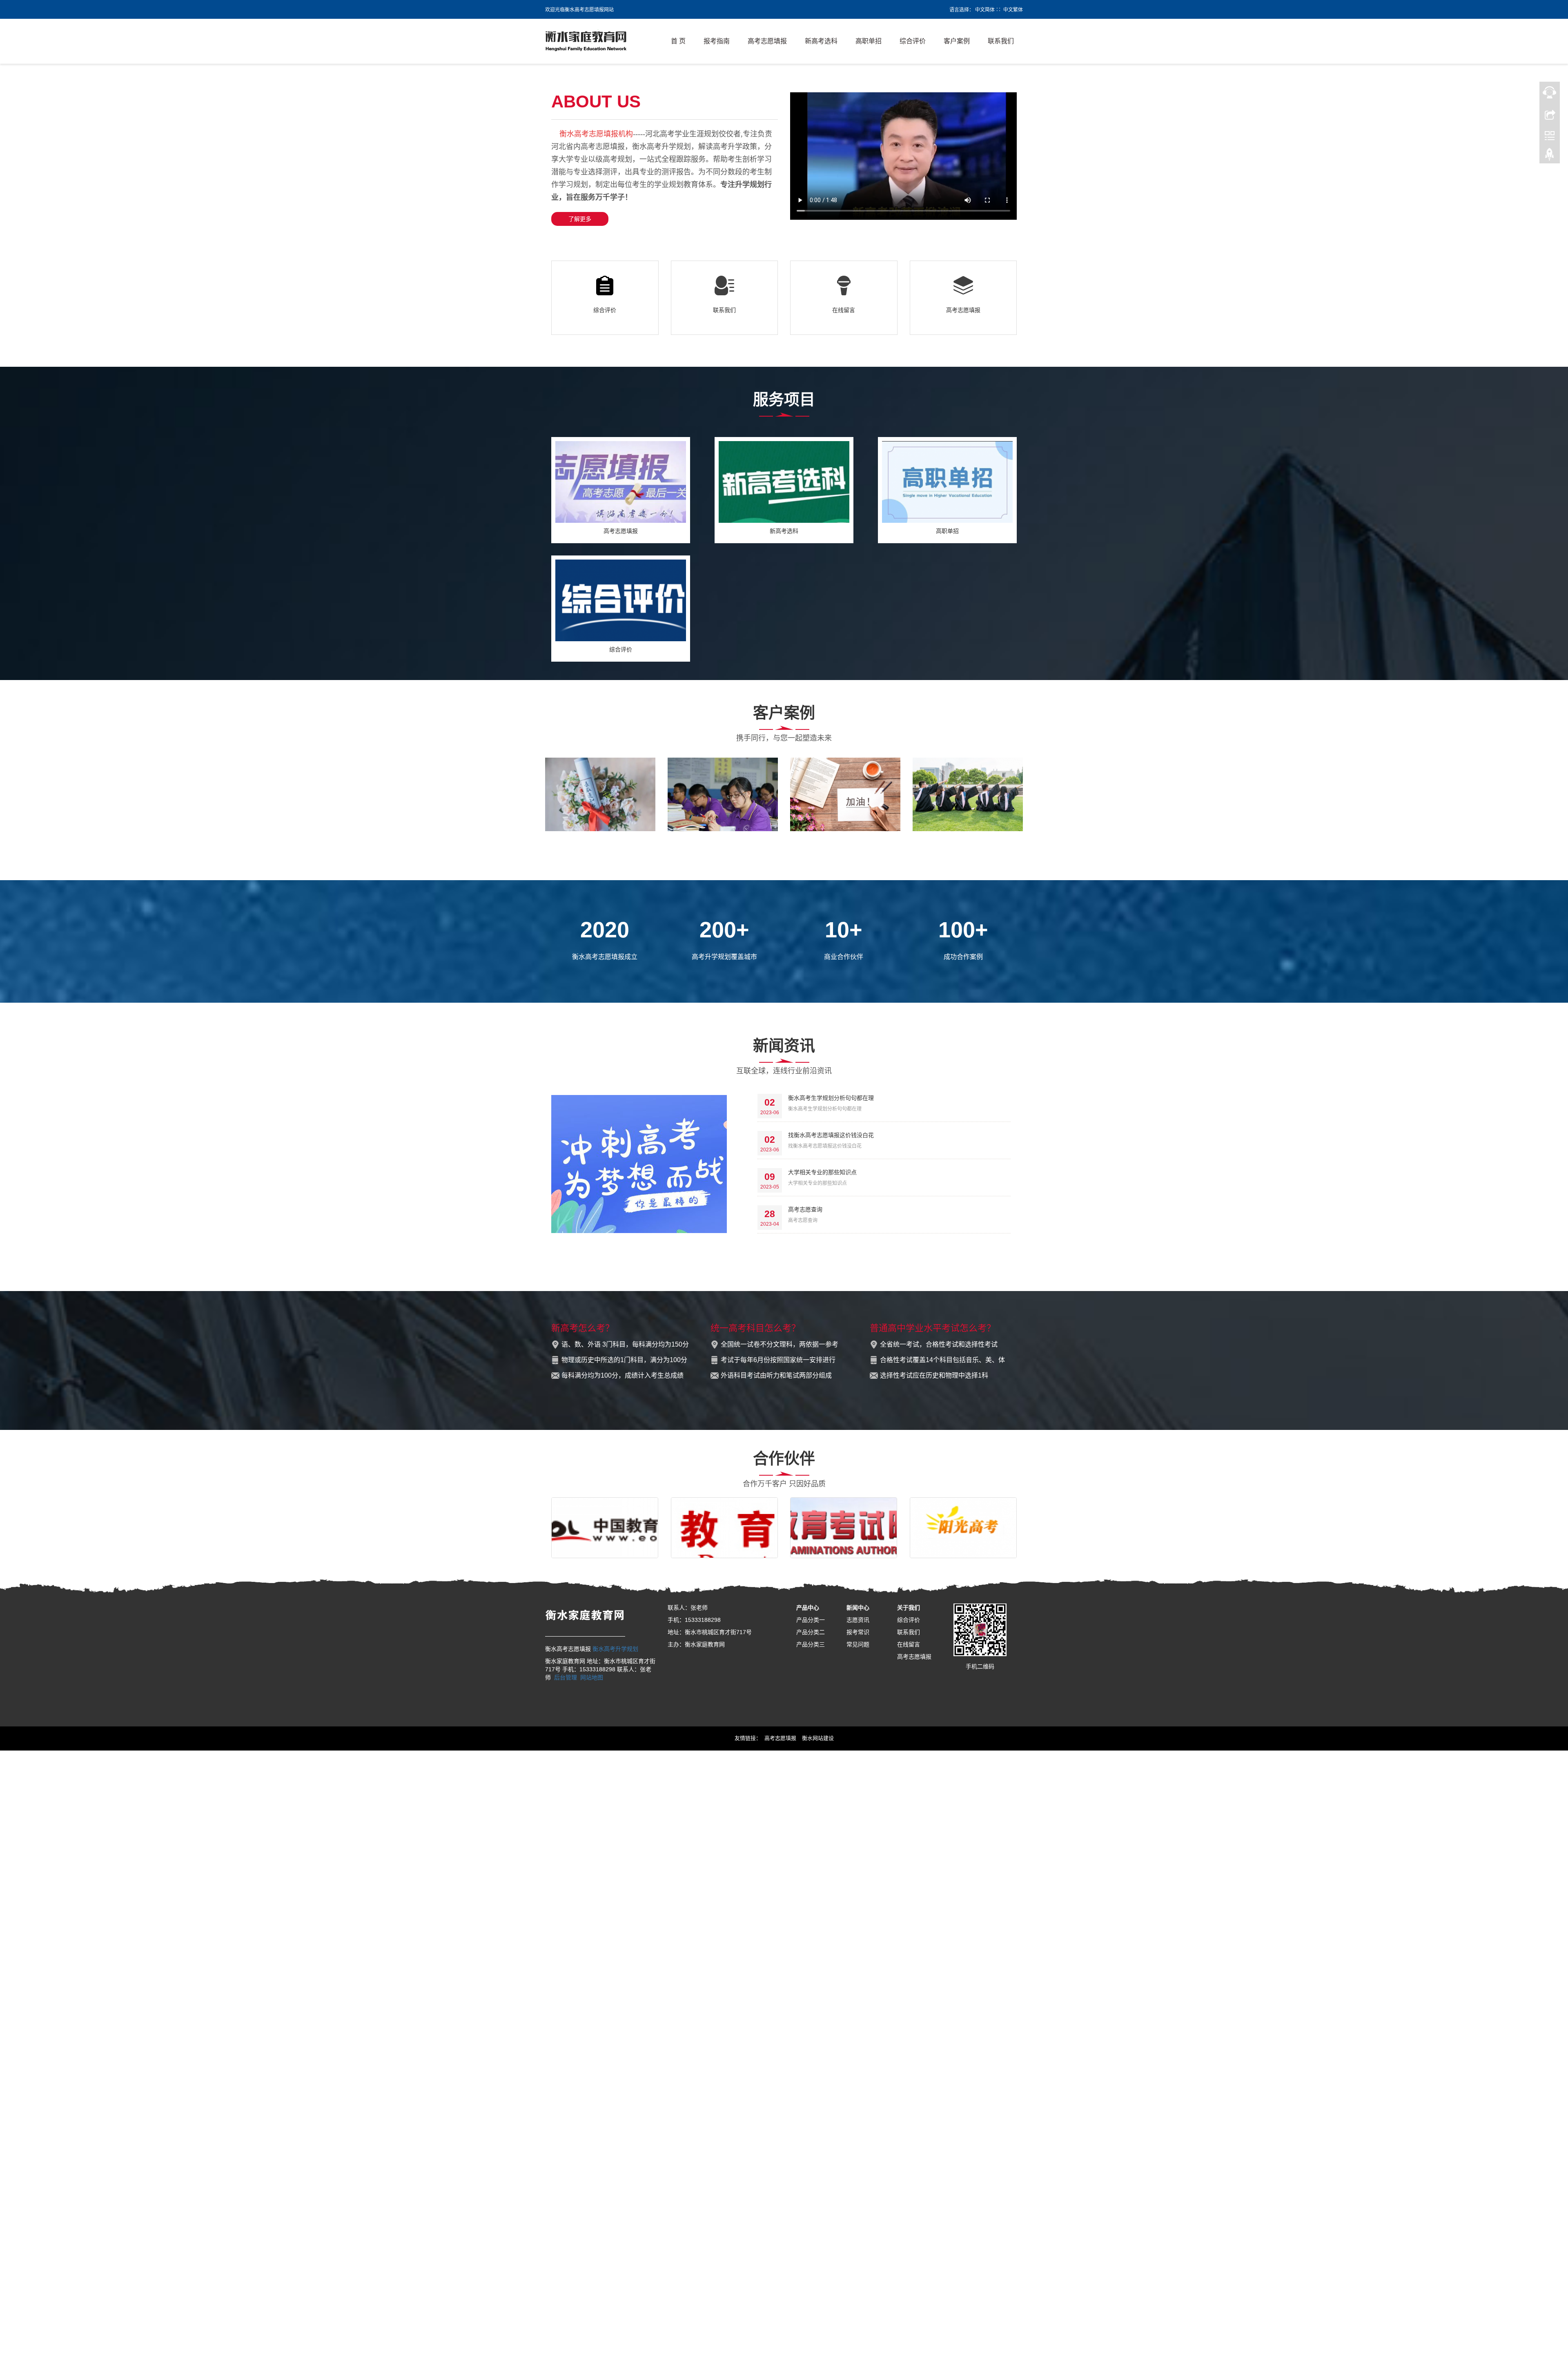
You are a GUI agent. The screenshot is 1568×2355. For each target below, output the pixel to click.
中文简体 (985, 10)
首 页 (678, 41)
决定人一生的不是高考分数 (600, 839)
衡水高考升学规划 (615, 1649)
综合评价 (913, 41)
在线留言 (844, 310)
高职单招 (869, 41)
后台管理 (566, 1677)
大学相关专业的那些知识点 (822, 1172)
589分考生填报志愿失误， (968, 839)
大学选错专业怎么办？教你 (723, 839)
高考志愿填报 (767, 41)
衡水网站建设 (818, 1738)
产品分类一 (811, 1620)
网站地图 (592, 1677)
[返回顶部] (1550, 156)
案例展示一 (845, 839)
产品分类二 (811, 1632)
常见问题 (858, 1644)
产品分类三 (811, 1644)
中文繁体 (1013, 10)
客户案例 (957, 41)
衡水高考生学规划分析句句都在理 (831, 1098)
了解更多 (580, 219)
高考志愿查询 (805, 1209)
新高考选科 (821, 41)
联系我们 (1001, 41)
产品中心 (808, 1608)
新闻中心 (858, 1608)
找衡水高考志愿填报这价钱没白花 (831, 1135)
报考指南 (717, 41)
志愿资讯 (858, 1620)
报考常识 (858, 1632)
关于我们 (909, 1608)
